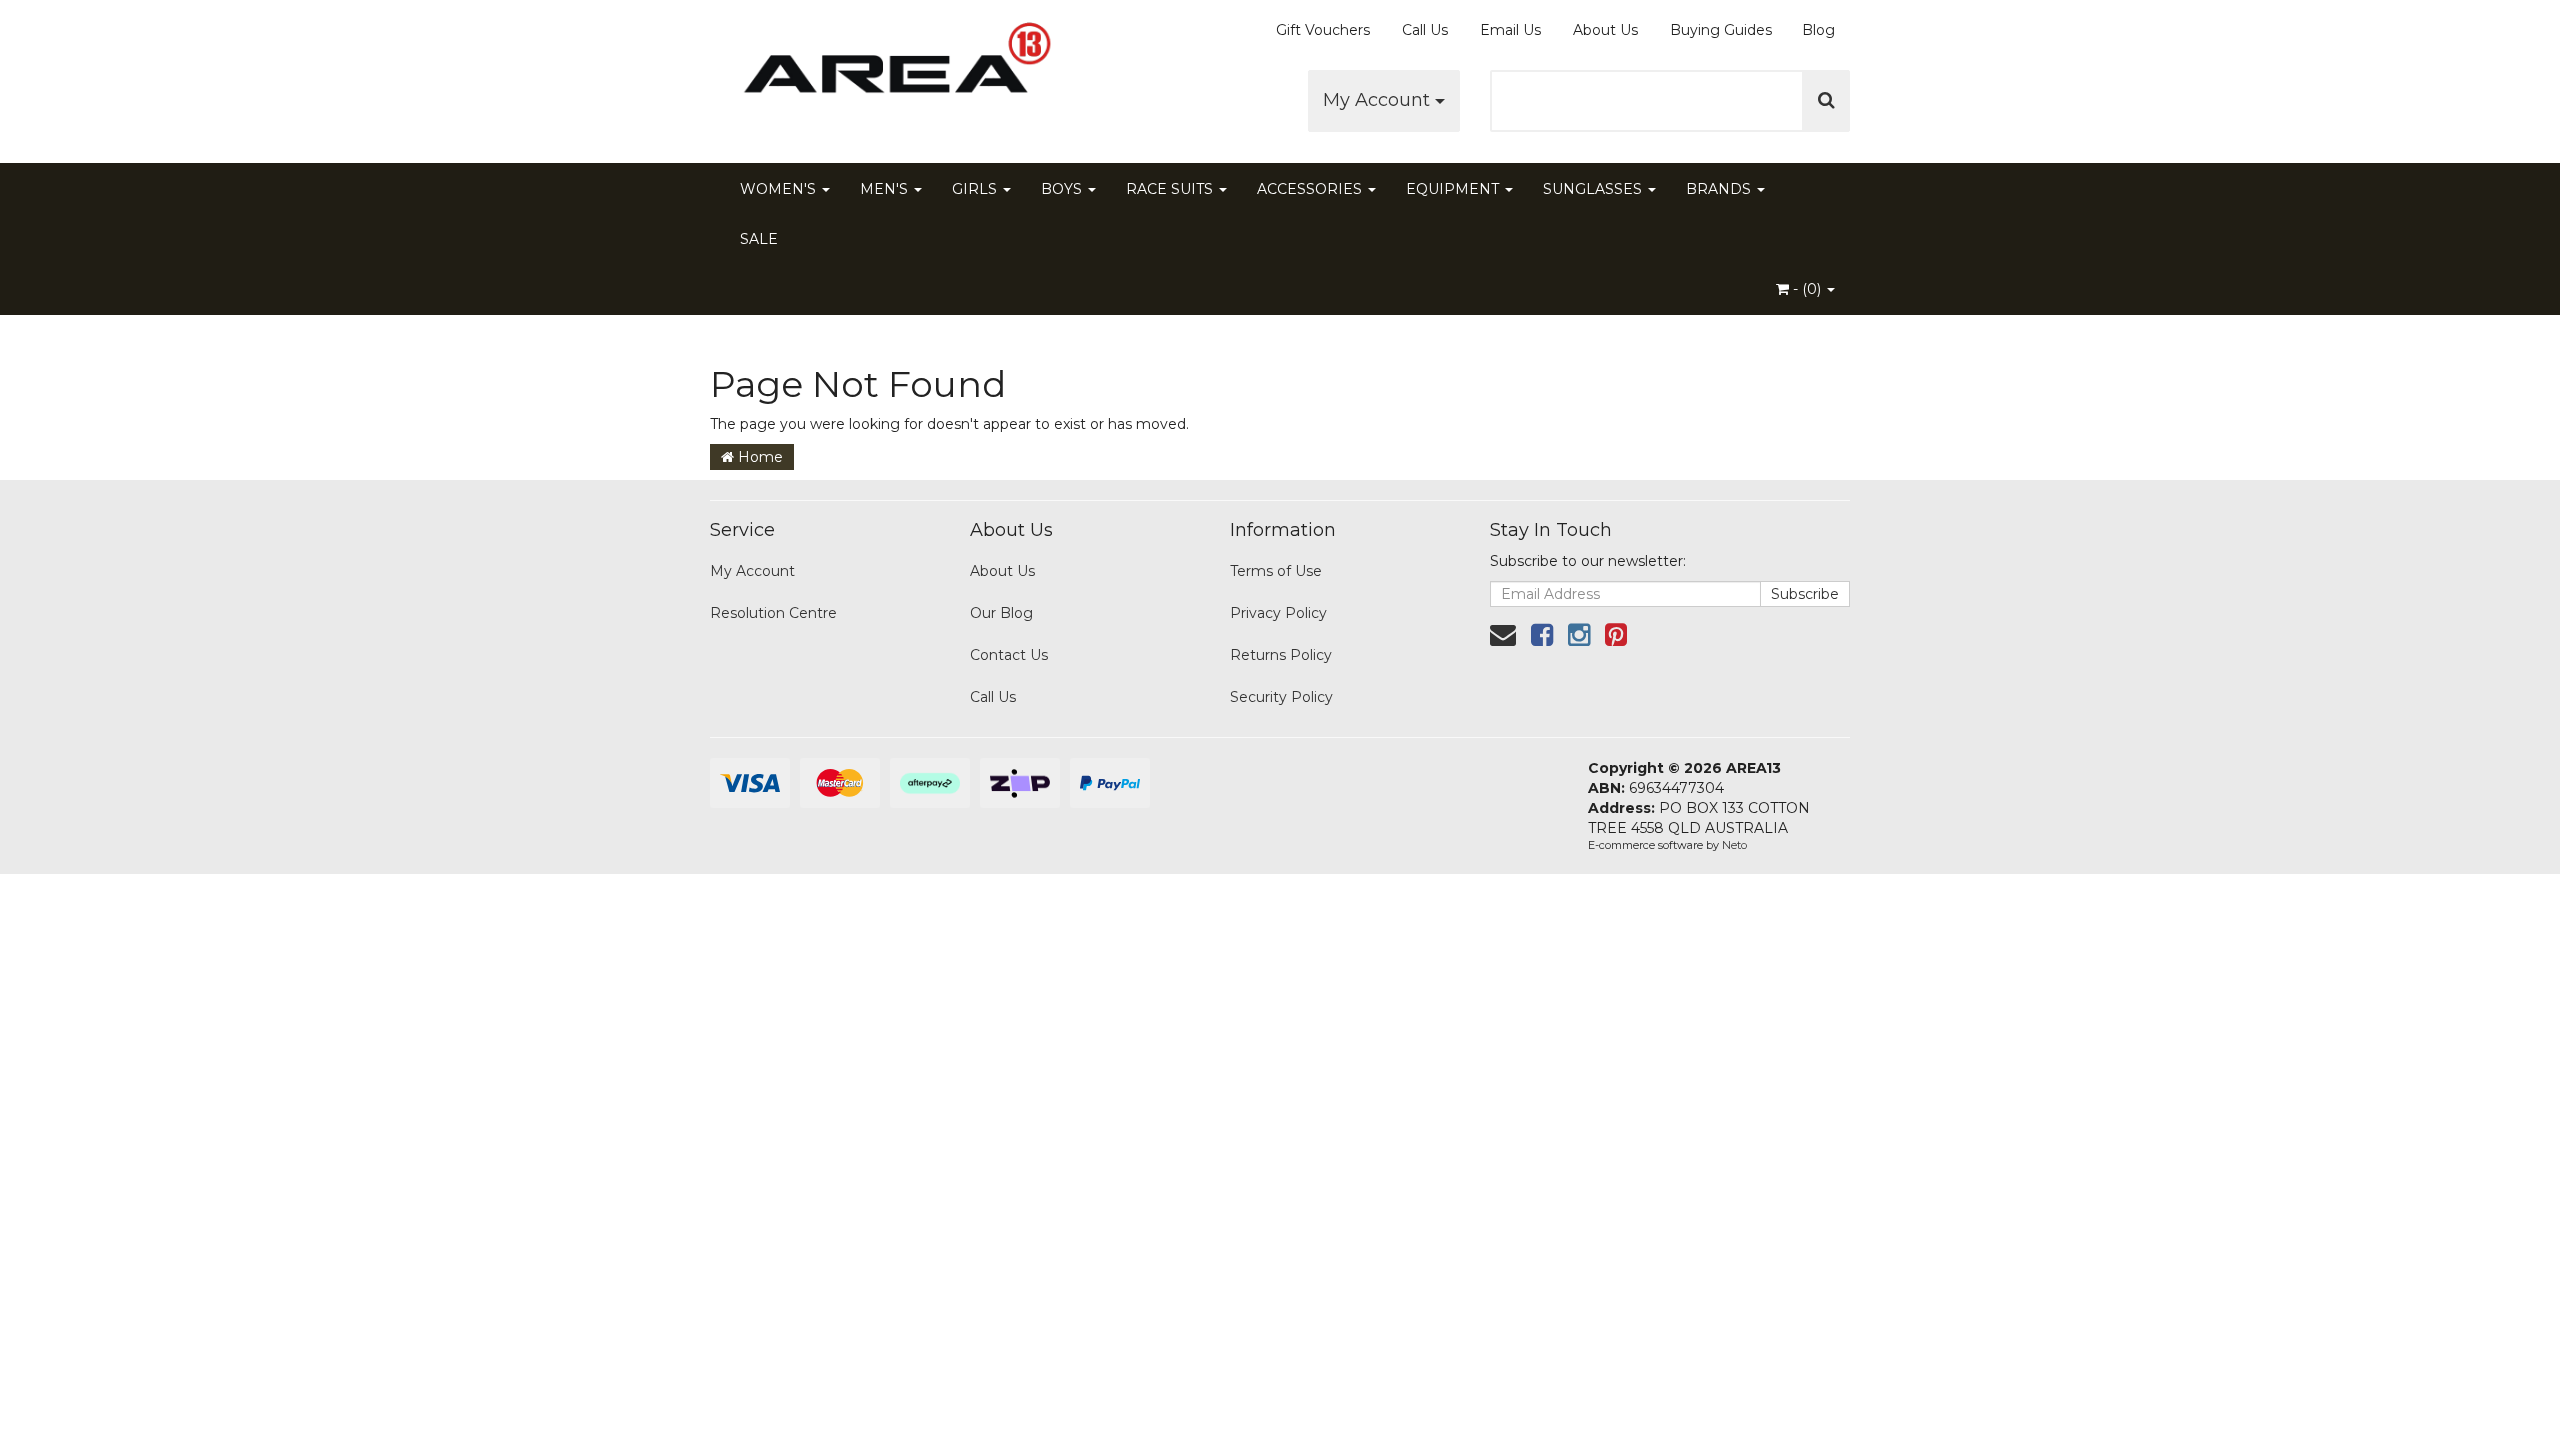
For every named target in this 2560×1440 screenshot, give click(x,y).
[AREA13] (890, 70)
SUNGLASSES (1594, 189)
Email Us (1510, 30)
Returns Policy (1281, 655)
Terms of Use (1276, 571)
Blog (1818, 30)
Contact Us (1009, 655)
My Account (1379, 100)
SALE (759, 239)
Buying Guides (1721, 30)
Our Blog (1001, 613)
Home (758, 457)
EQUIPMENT (1454, 189)
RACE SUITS (1171, 189)
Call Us (1425, 30)
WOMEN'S (780, 189)
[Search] (1826, 101)
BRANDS (1720, 189)
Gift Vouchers (1323, 30)
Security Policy (1281, 697)
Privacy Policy (1278, 613)
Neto (1734, 845)
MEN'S (886, 189)
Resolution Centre (773, 613)
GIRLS (976, 189)
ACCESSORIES (1311, 189)
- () (1807, 289)
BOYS (1063, 189)
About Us (1605, 30)
